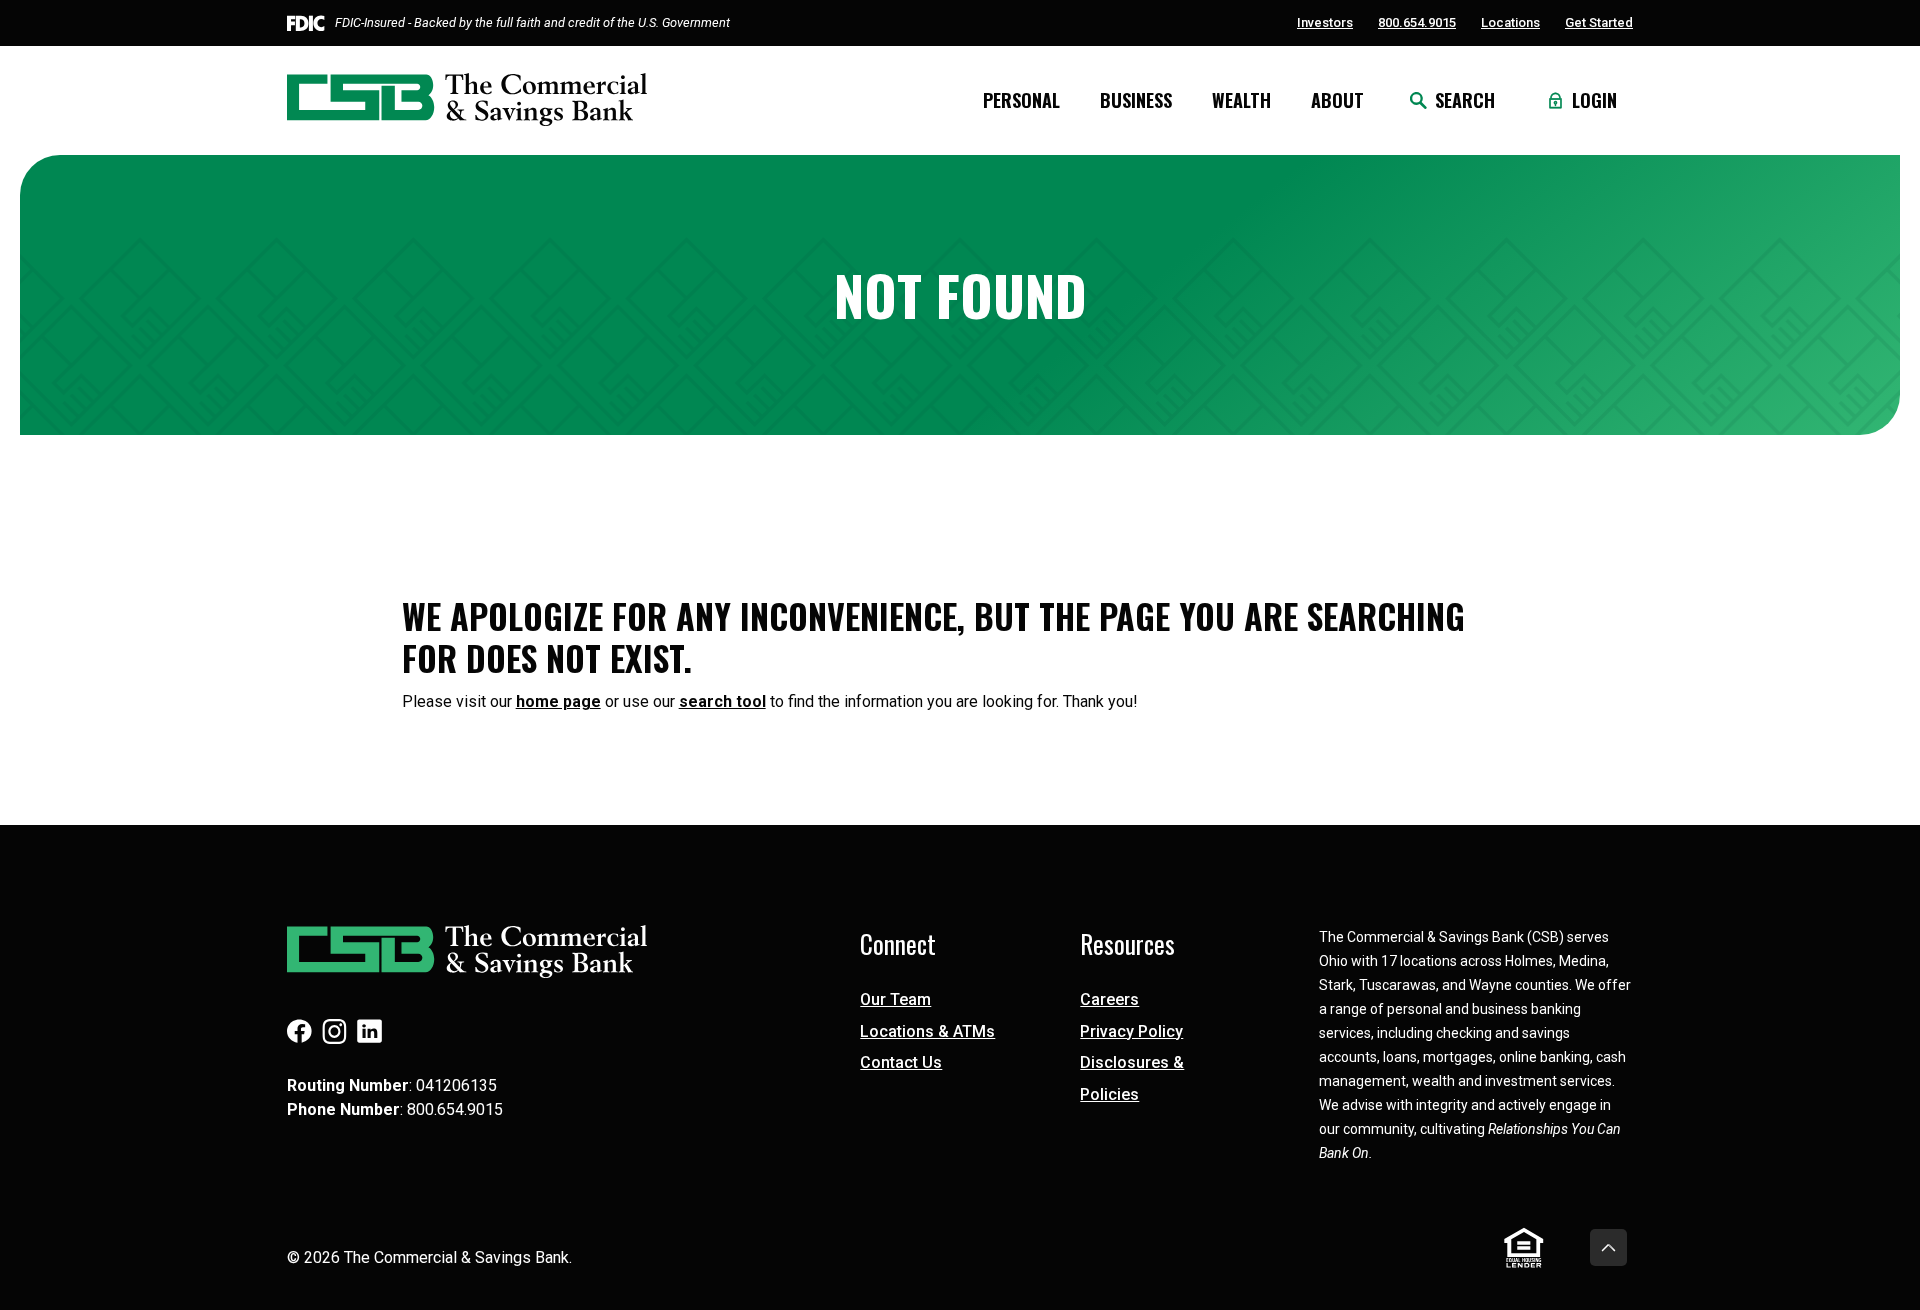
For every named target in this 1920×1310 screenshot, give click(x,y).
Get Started (1599, 22)
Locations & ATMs (927, 1031)
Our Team (895, 999)
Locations (1510, 22)
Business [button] (1136, 100)
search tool (722, 701)
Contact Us (901, 1062)
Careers (1109, 999)
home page (558, 701)
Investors (1325, 22)
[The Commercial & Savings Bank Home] (501, 952)
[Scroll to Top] (1608, 1247)
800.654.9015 (1417, 22)
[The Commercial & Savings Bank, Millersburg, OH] (467, 100)
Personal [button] (1021, 100)
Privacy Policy (1131, 1031)
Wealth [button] (1241, 100)
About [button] (1337, 100)
